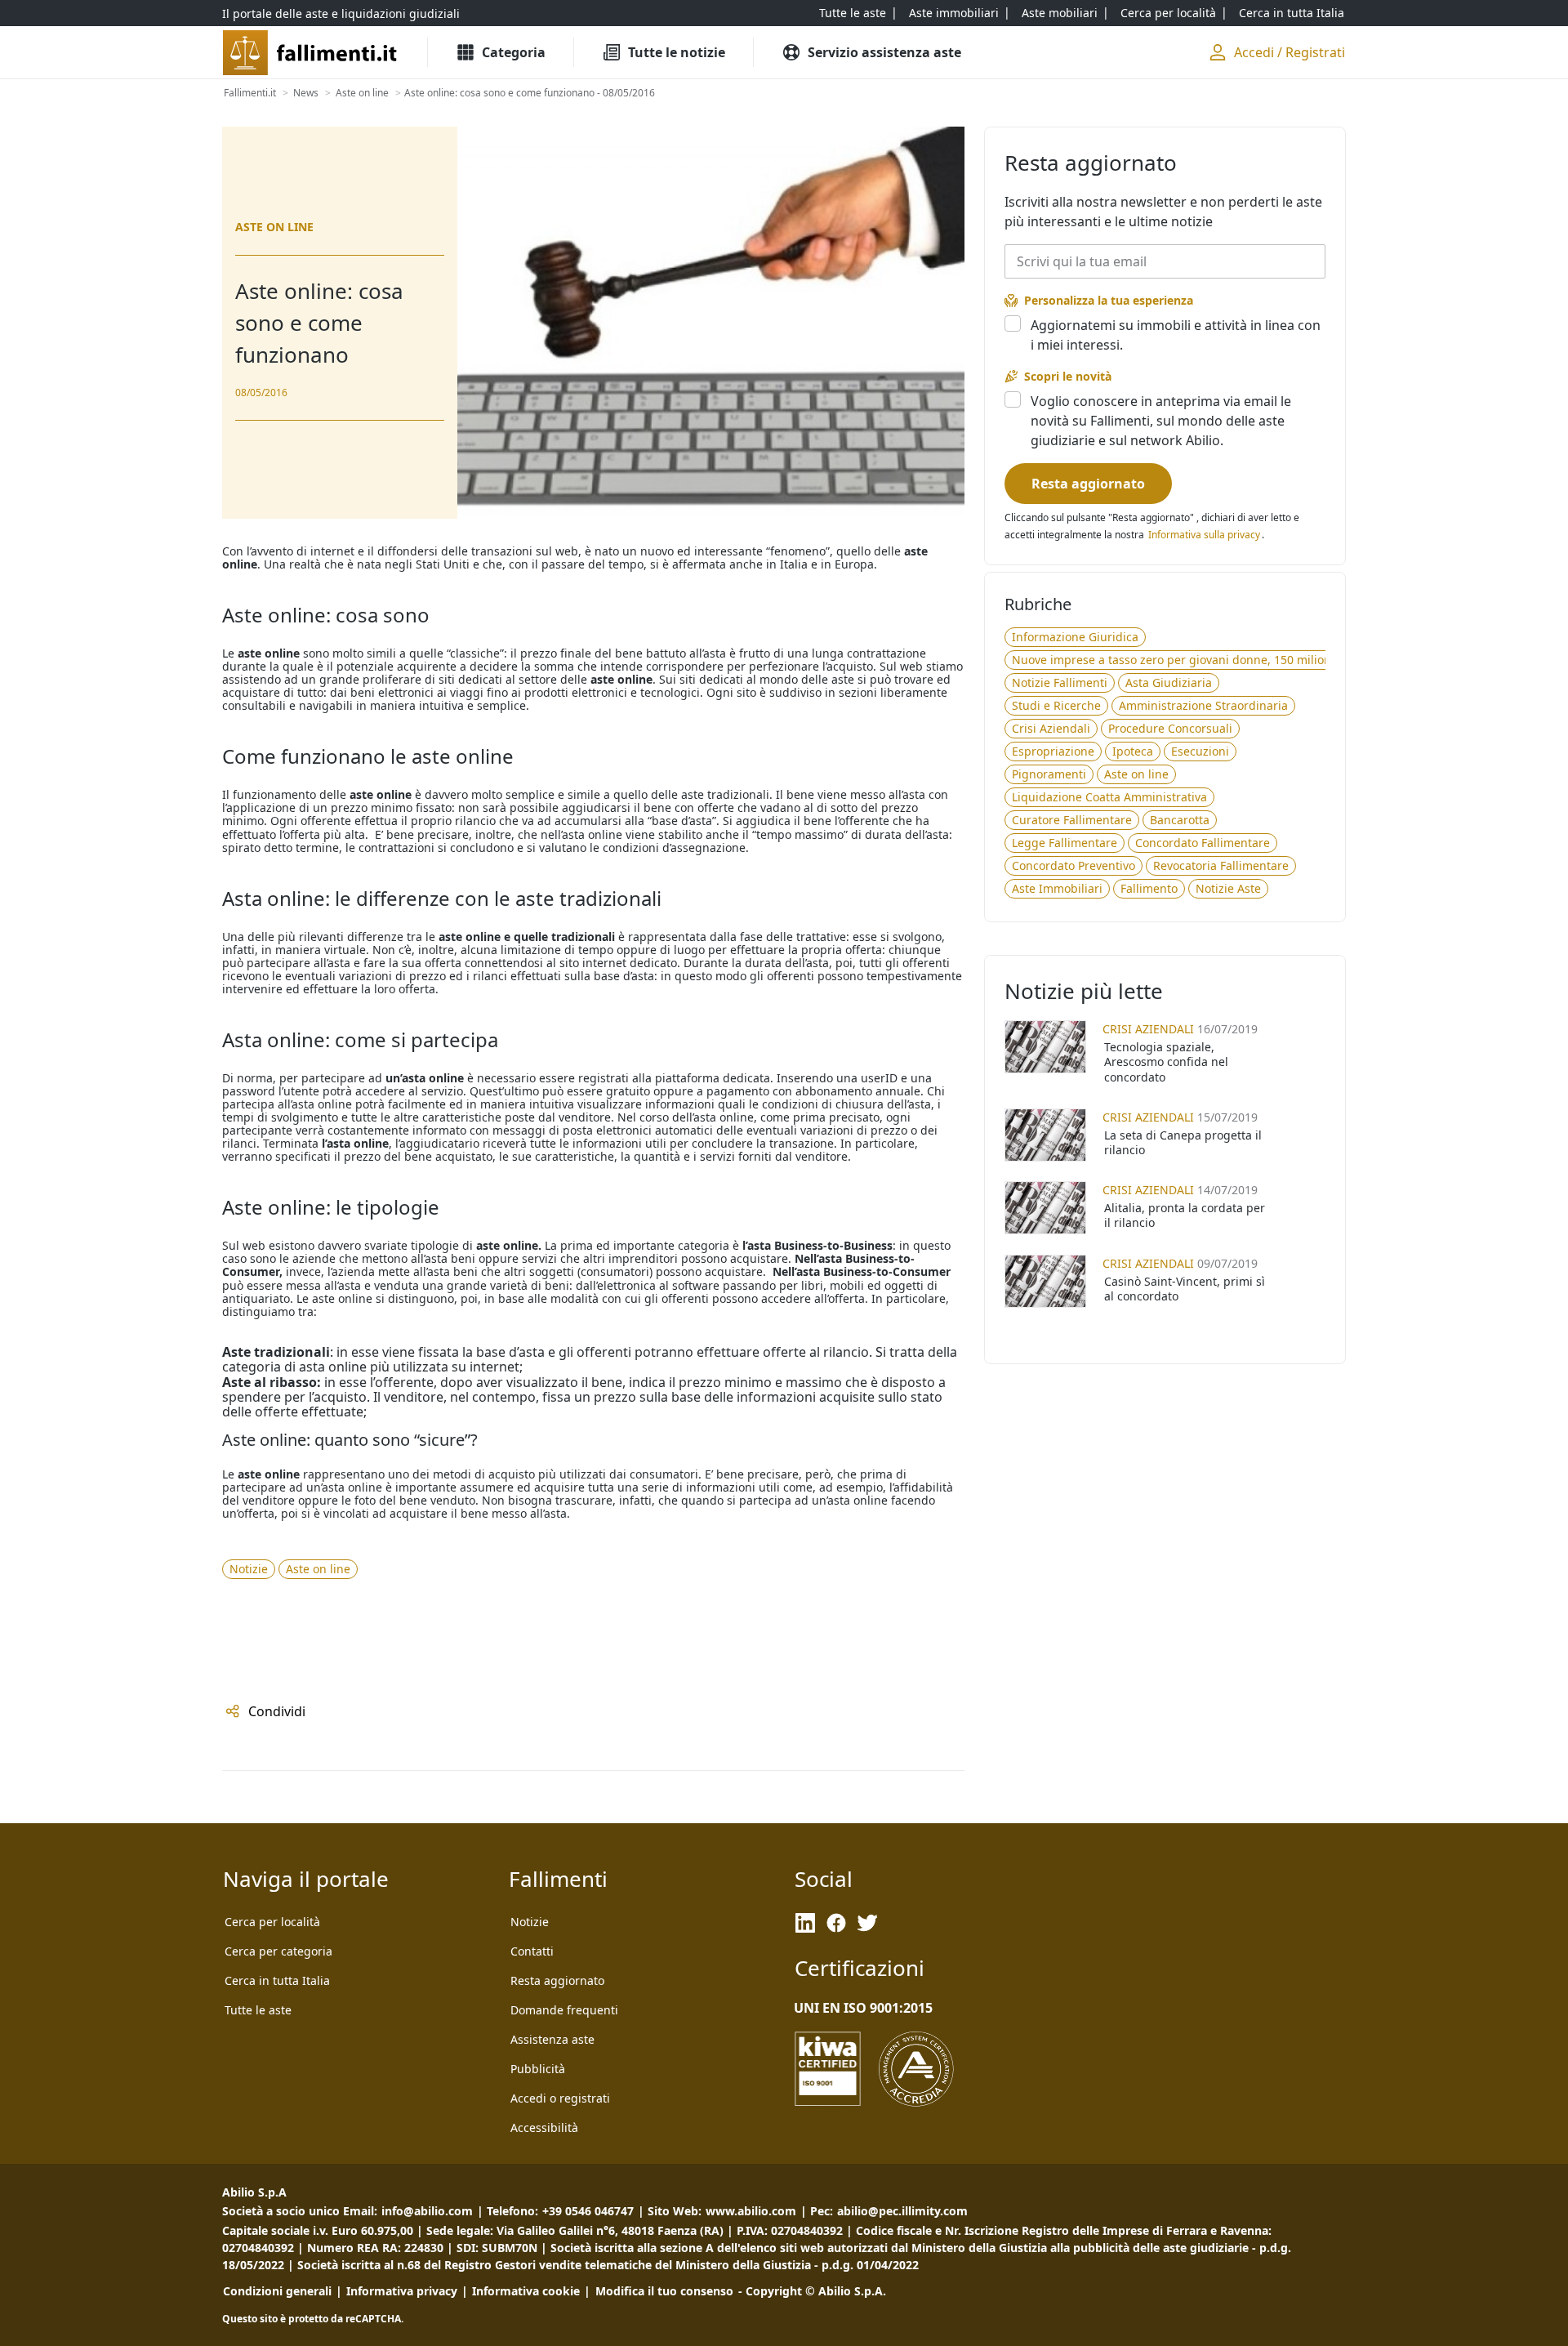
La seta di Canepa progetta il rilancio (1183, 1142)
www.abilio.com (751, 2211)
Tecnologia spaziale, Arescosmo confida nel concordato (1166, 1061)
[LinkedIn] (805, 1923)
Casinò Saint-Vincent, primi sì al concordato (1185, 1289)
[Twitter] (867, 1923)
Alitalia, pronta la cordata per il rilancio (1185, 1215)
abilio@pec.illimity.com (902, 2211)
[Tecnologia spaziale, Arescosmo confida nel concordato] (1045, 1047)
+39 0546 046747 (588, 2211)
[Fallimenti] (312, 53)
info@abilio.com (427, 2211)
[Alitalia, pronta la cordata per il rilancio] (1045, 1208)
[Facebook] (836, 1923)
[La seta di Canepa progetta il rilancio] (1045, 1135)
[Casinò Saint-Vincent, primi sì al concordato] (1045, 1281)
